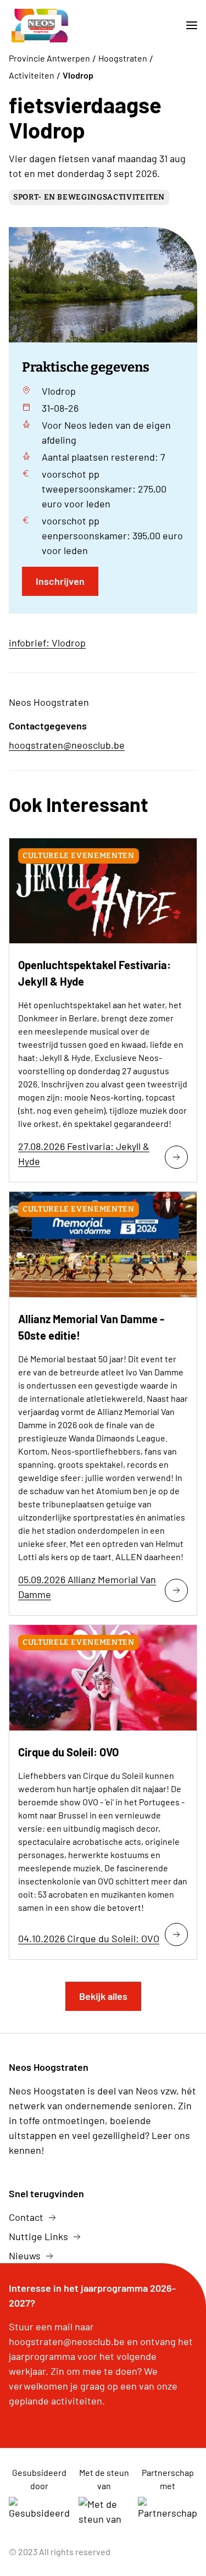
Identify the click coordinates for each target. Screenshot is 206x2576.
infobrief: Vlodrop (47, 643)
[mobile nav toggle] (187, 26)
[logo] (41, 26)
